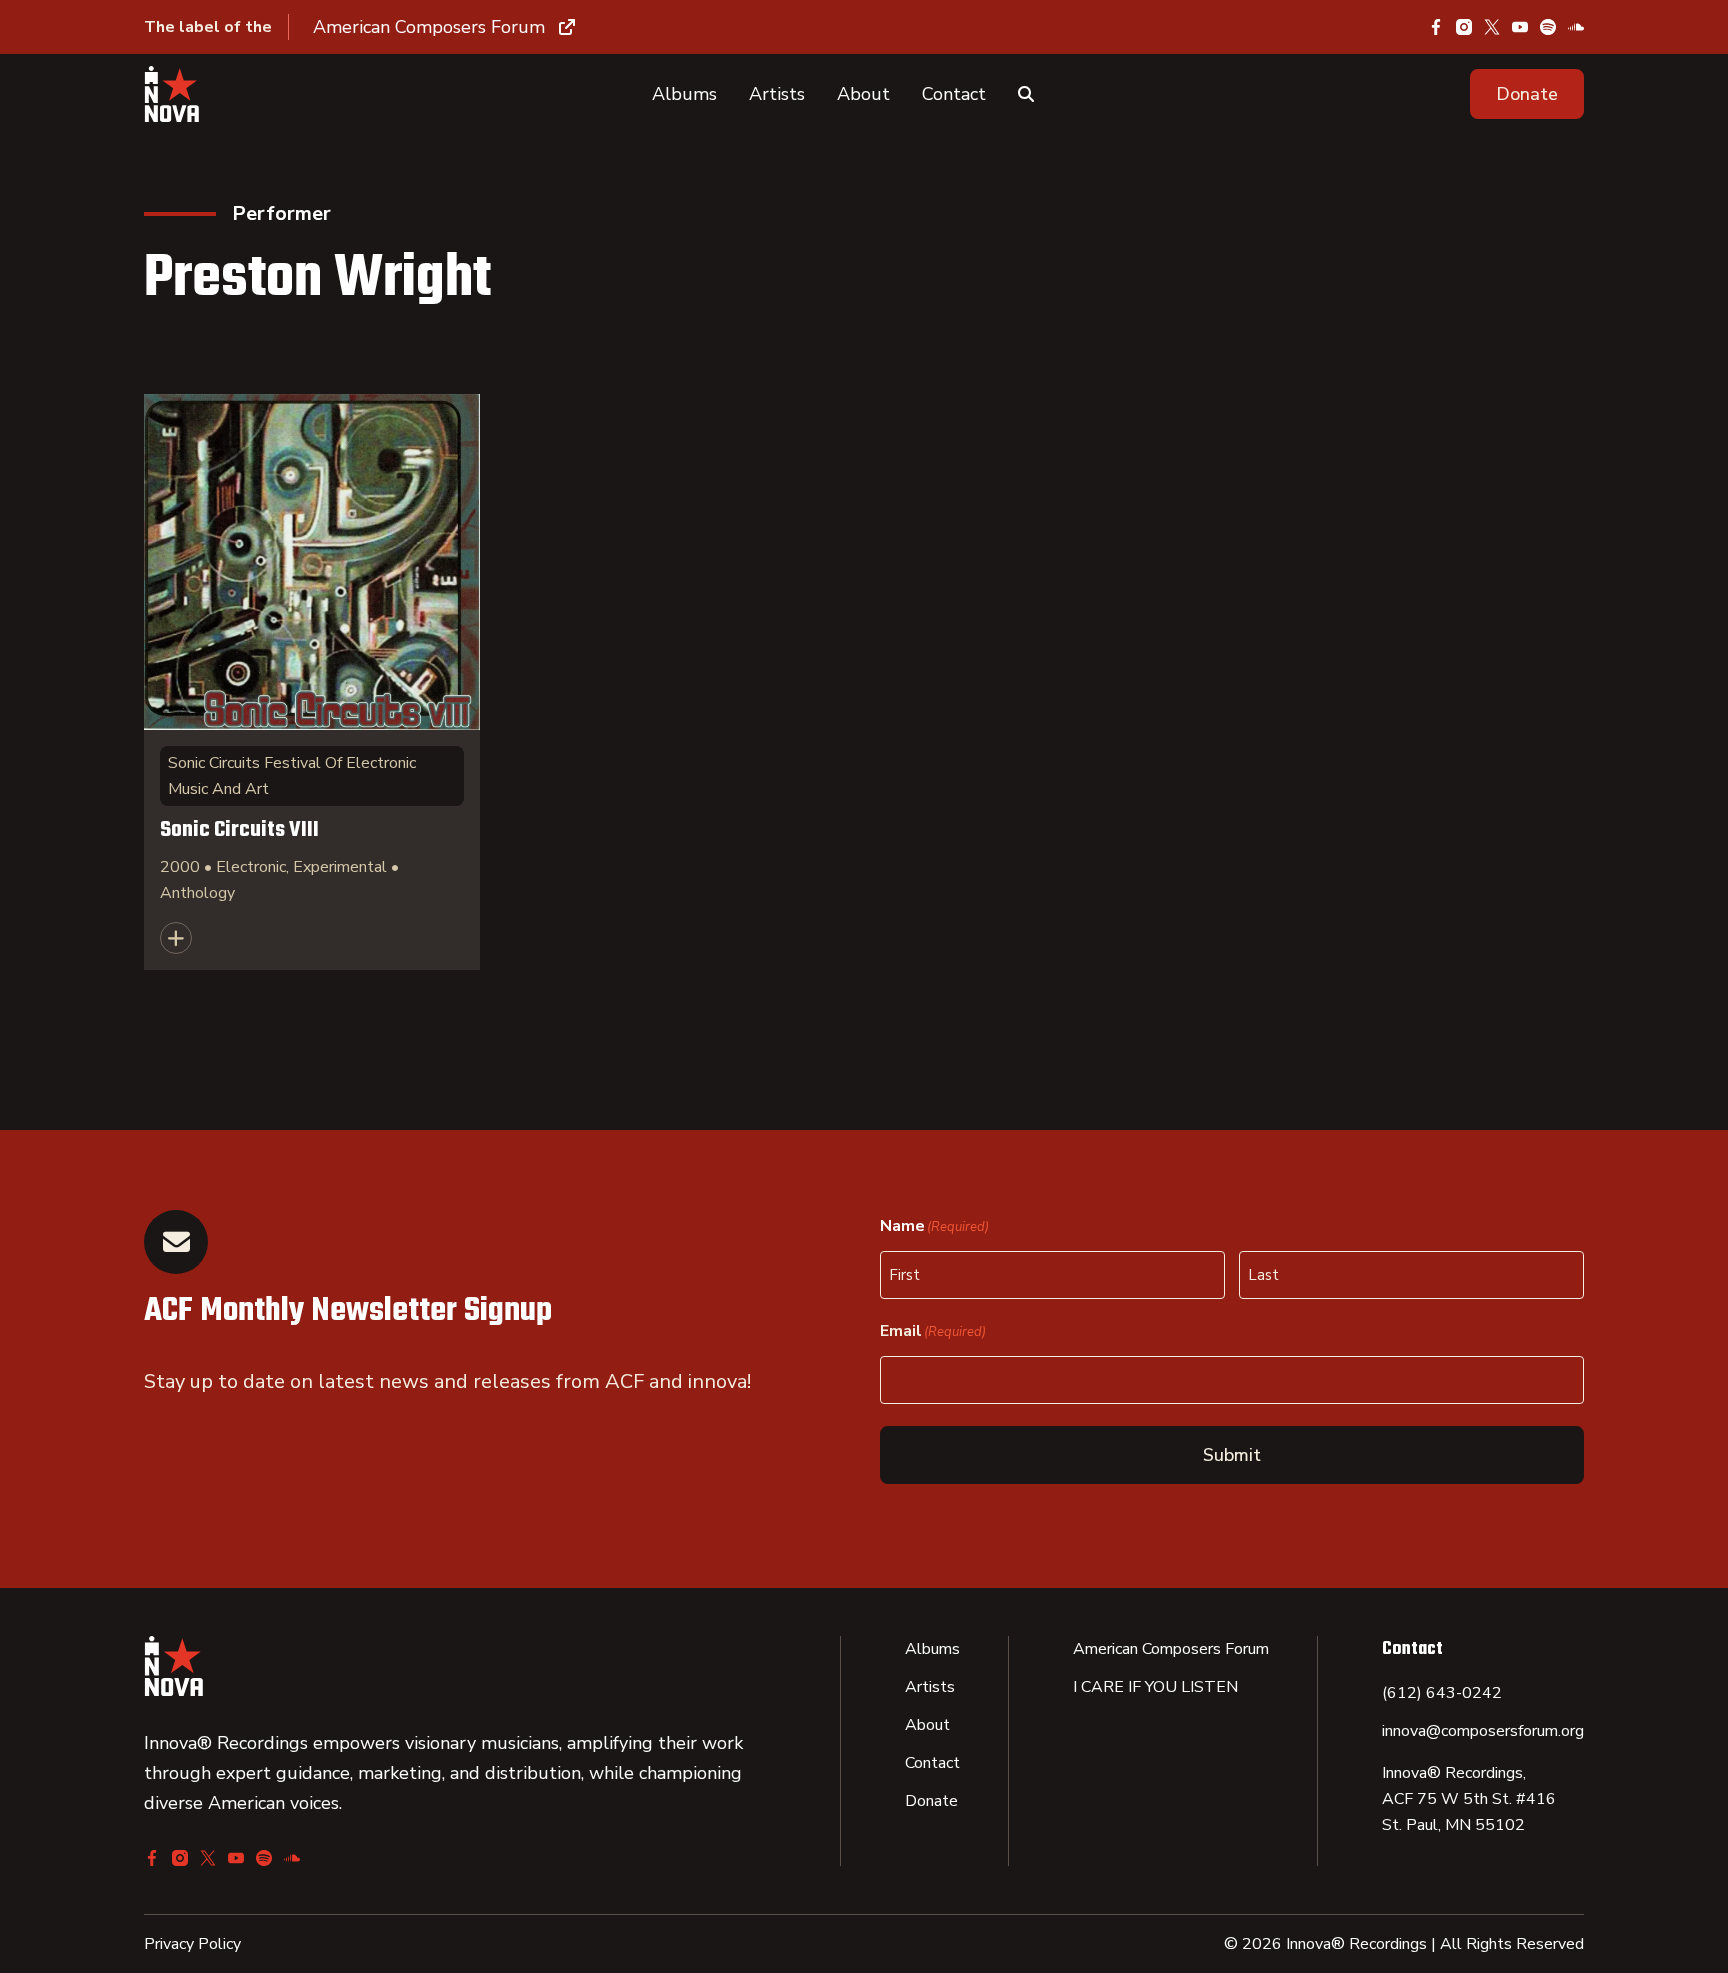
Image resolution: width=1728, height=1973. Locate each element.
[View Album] (312, 682)
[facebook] (1436, 27)
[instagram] (1464, 27)
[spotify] (1548, 27)
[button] (1527, 94)
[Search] (1026, 94)
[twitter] (1492, 27)
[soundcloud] (1576, 27)
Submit (1232, 1455)
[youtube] (1520, 27)
